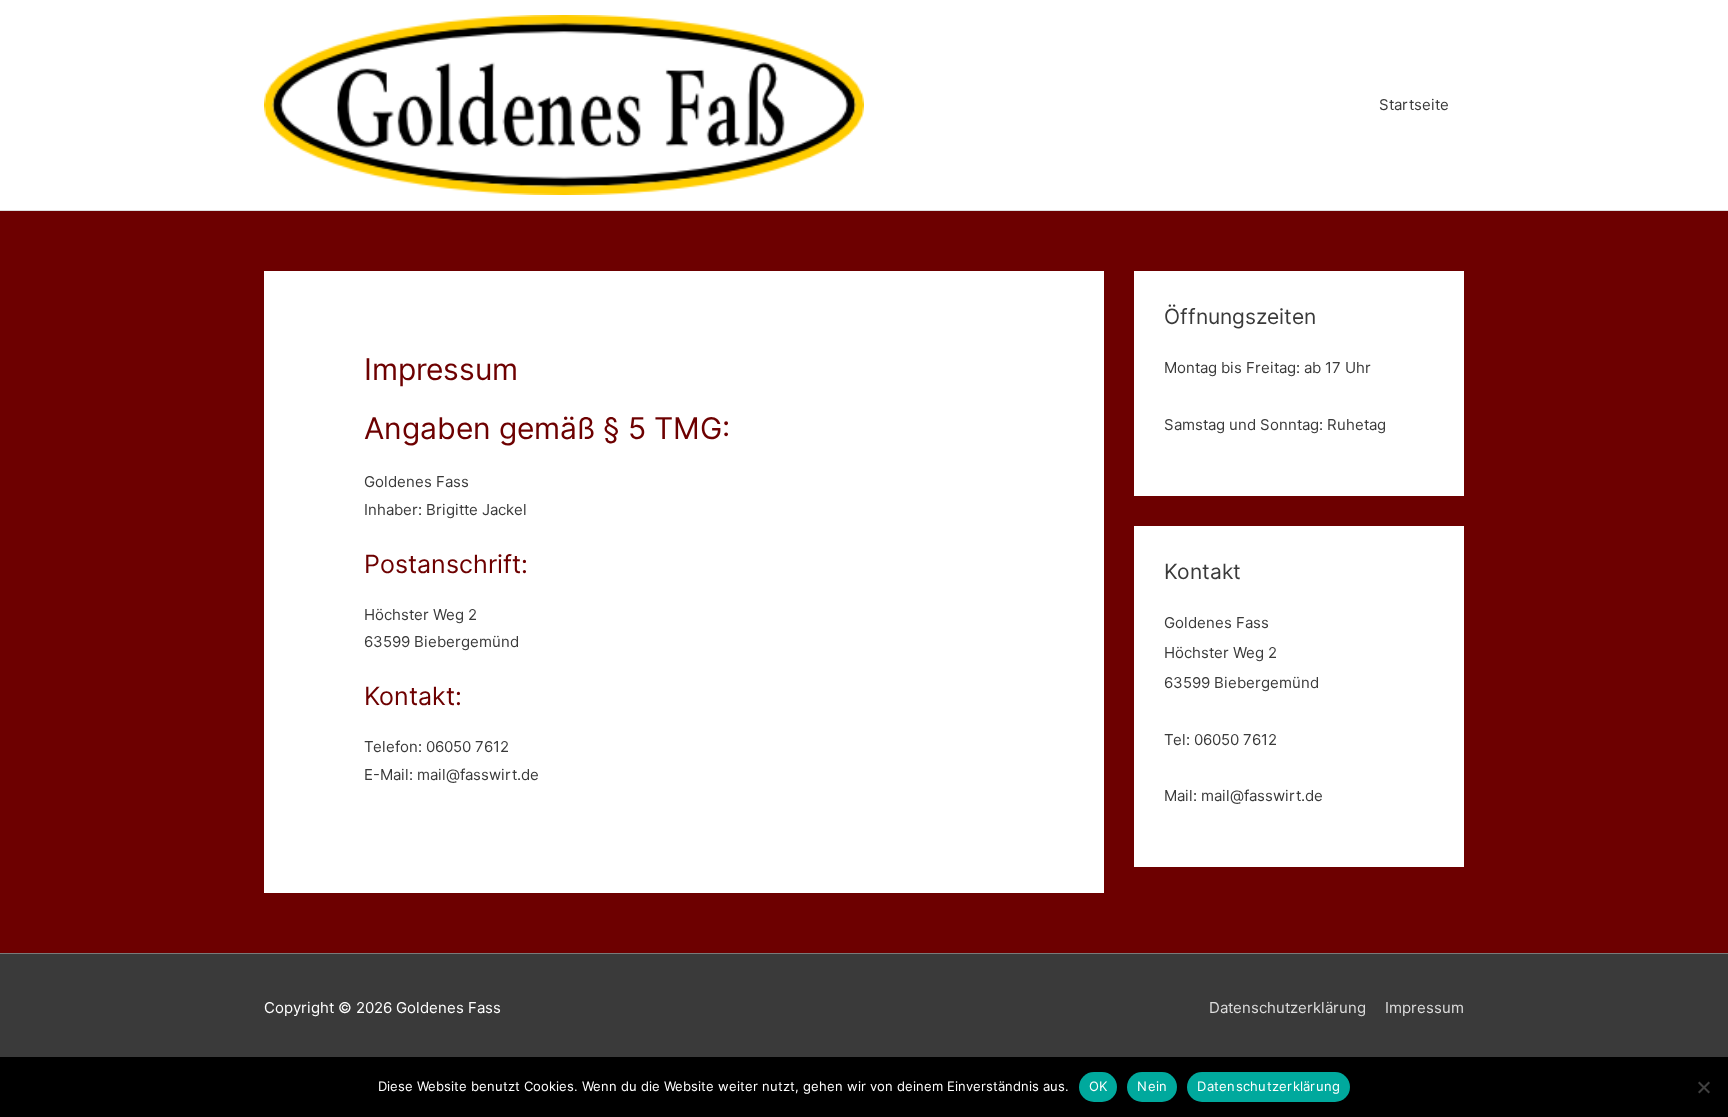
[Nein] (1703, 1087)
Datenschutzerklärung (1287, 1007)
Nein (1152, 1086)
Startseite (1414, 104)
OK (1098, 1086)
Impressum (1424, 1007)
